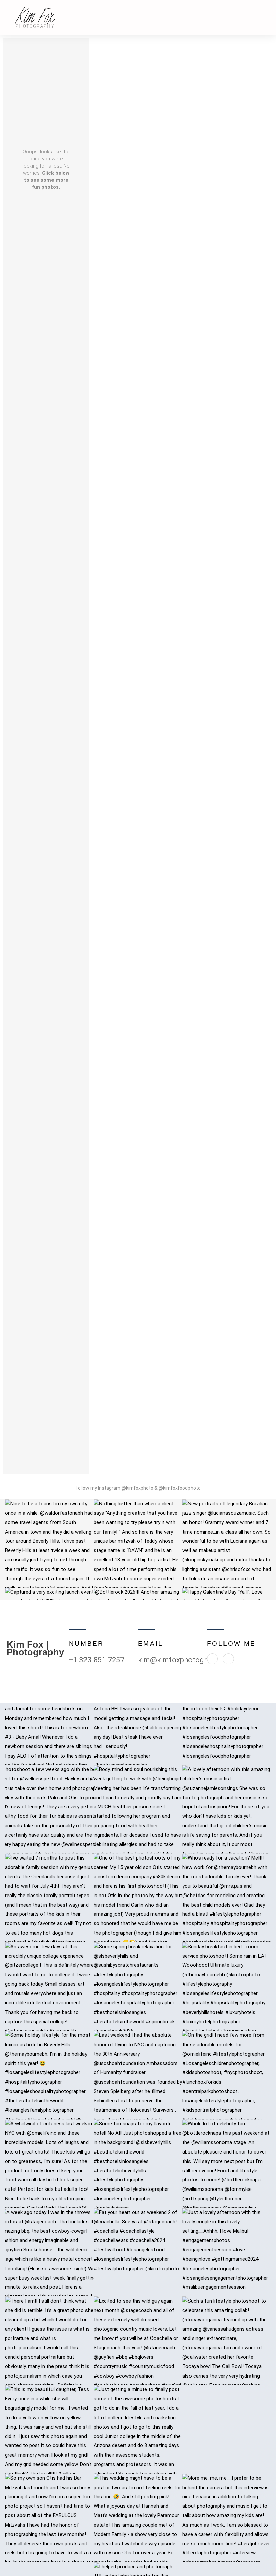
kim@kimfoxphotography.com (188, 1660)
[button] (265, 17)
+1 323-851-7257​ (97, 1660)
